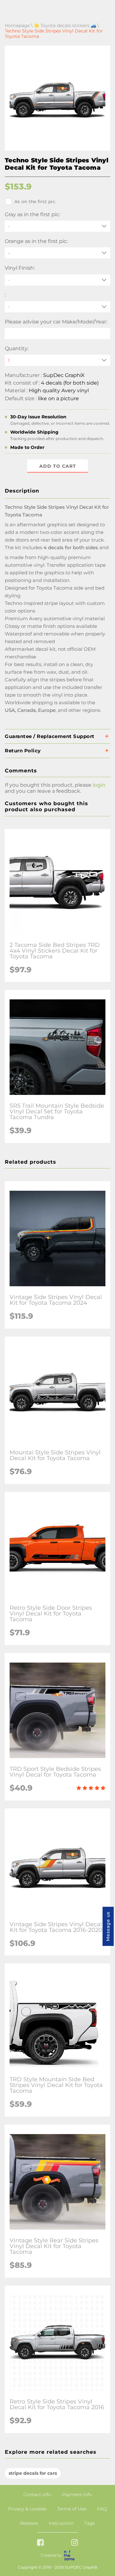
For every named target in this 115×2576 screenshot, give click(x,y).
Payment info (77, 2494)
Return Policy (23, 751)
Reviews (29, 2523)
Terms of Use (72, 2509)
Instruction (61, 2523)
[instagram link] (75, 2543)
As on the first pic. (35, 202)
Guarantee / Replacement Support (50, 736)
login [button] (99, 785)
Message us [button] (108, 1926)
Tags (90, 2523)
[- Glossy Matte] (57, 280)
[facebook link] (40, 2543)
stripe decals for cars (33, 2473)
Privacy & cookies (27, 2509)
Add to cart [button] (58, 466)
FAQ (102, 2509)
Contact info (37, 2494)
